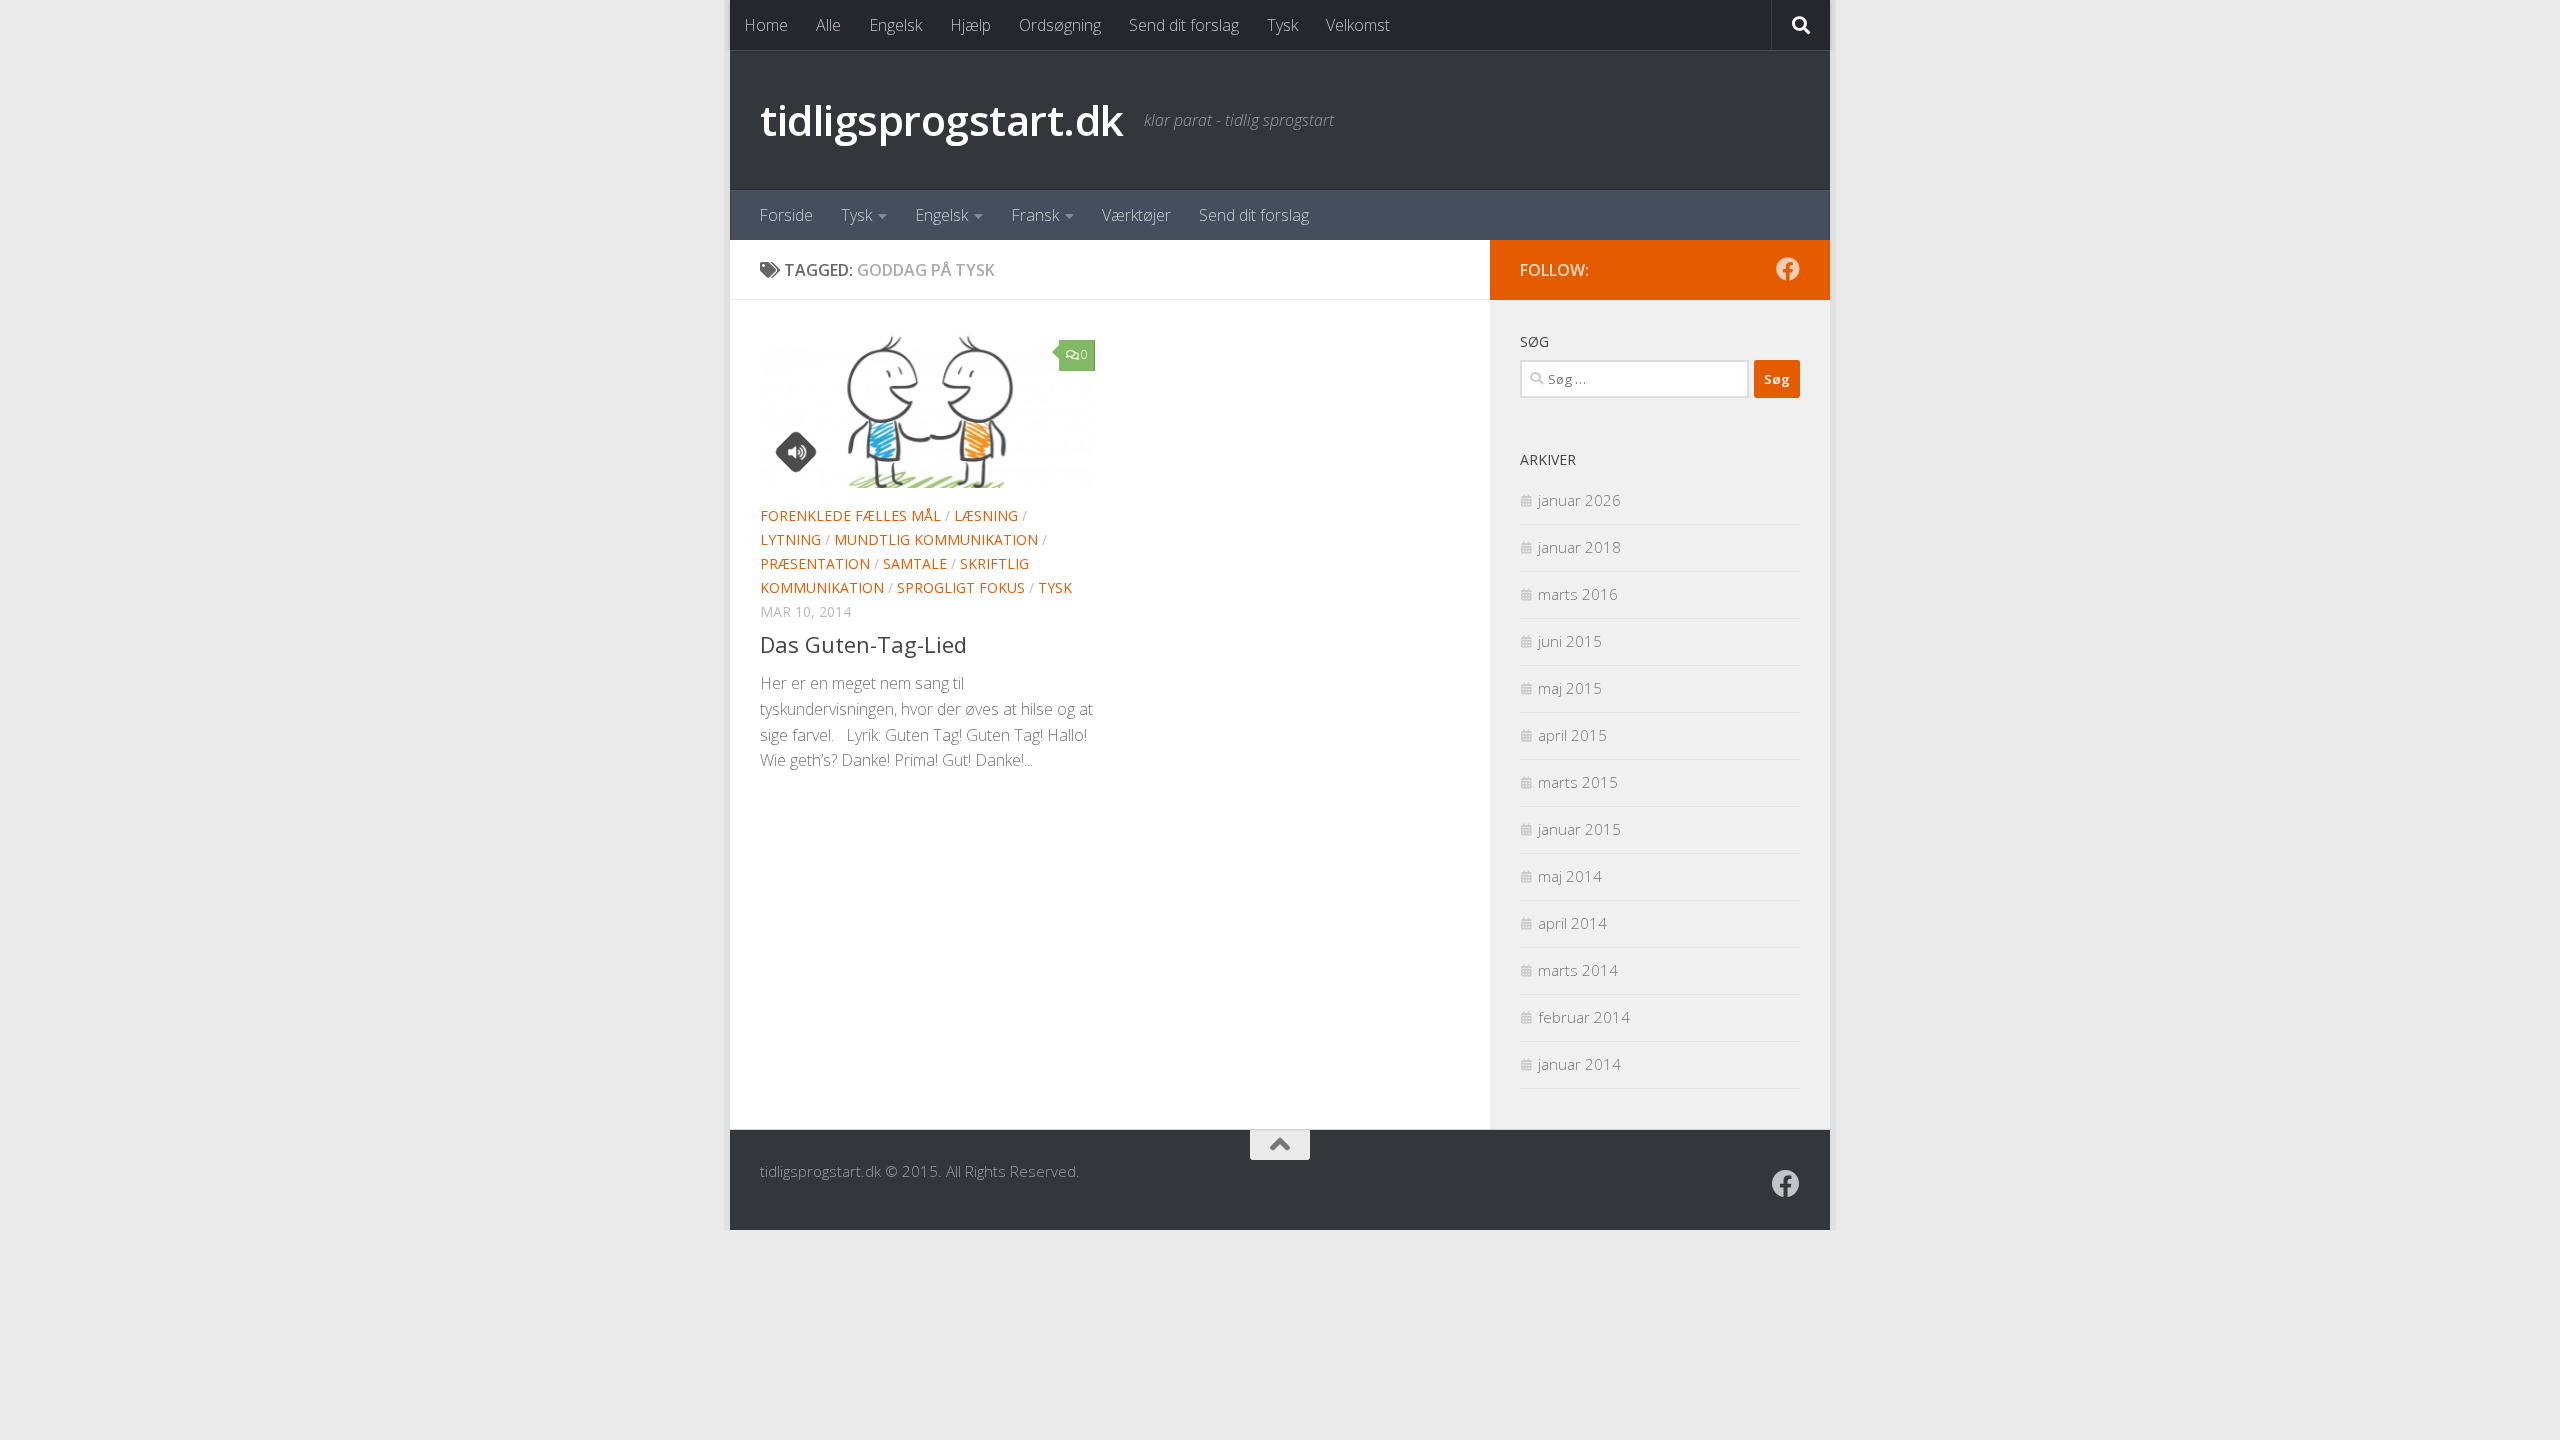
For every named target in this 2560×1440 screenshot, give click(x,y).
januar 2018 (1579, 547)
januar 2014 (1579, 1064)
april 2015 (1572, 735)
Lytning (790, 539)
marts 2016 (1578, 594)
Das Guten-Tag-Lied (863, 644)
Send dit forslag (1184, 25)
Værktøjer (1136, 215)
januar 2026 (1579, 500)
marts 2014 (1578, 970)
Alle (828, 25)
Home (766, 25)
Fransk (1035, 215)
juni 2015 (1570, 641)
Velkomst (1358, 25)
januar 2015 (1579, 829)
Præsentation (815, 563)
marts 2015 (1578, 782)
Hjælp (970, 25)
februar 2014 (1584, 1017)
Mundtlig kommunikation (936, 539)
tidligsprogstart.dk (942, 119)
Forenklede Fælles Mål (850, 515)
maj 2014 (1570, 876)
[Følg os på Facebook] (1788, 269)
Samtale (915, 563)
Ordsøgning (1060, 25)
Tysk (1282, 25)
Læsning (986, 515)
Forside (786, 215)
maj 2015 (1570, 688)
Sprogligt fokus (961, 587)
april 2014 (1572, 923)
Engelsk (895, 25)
